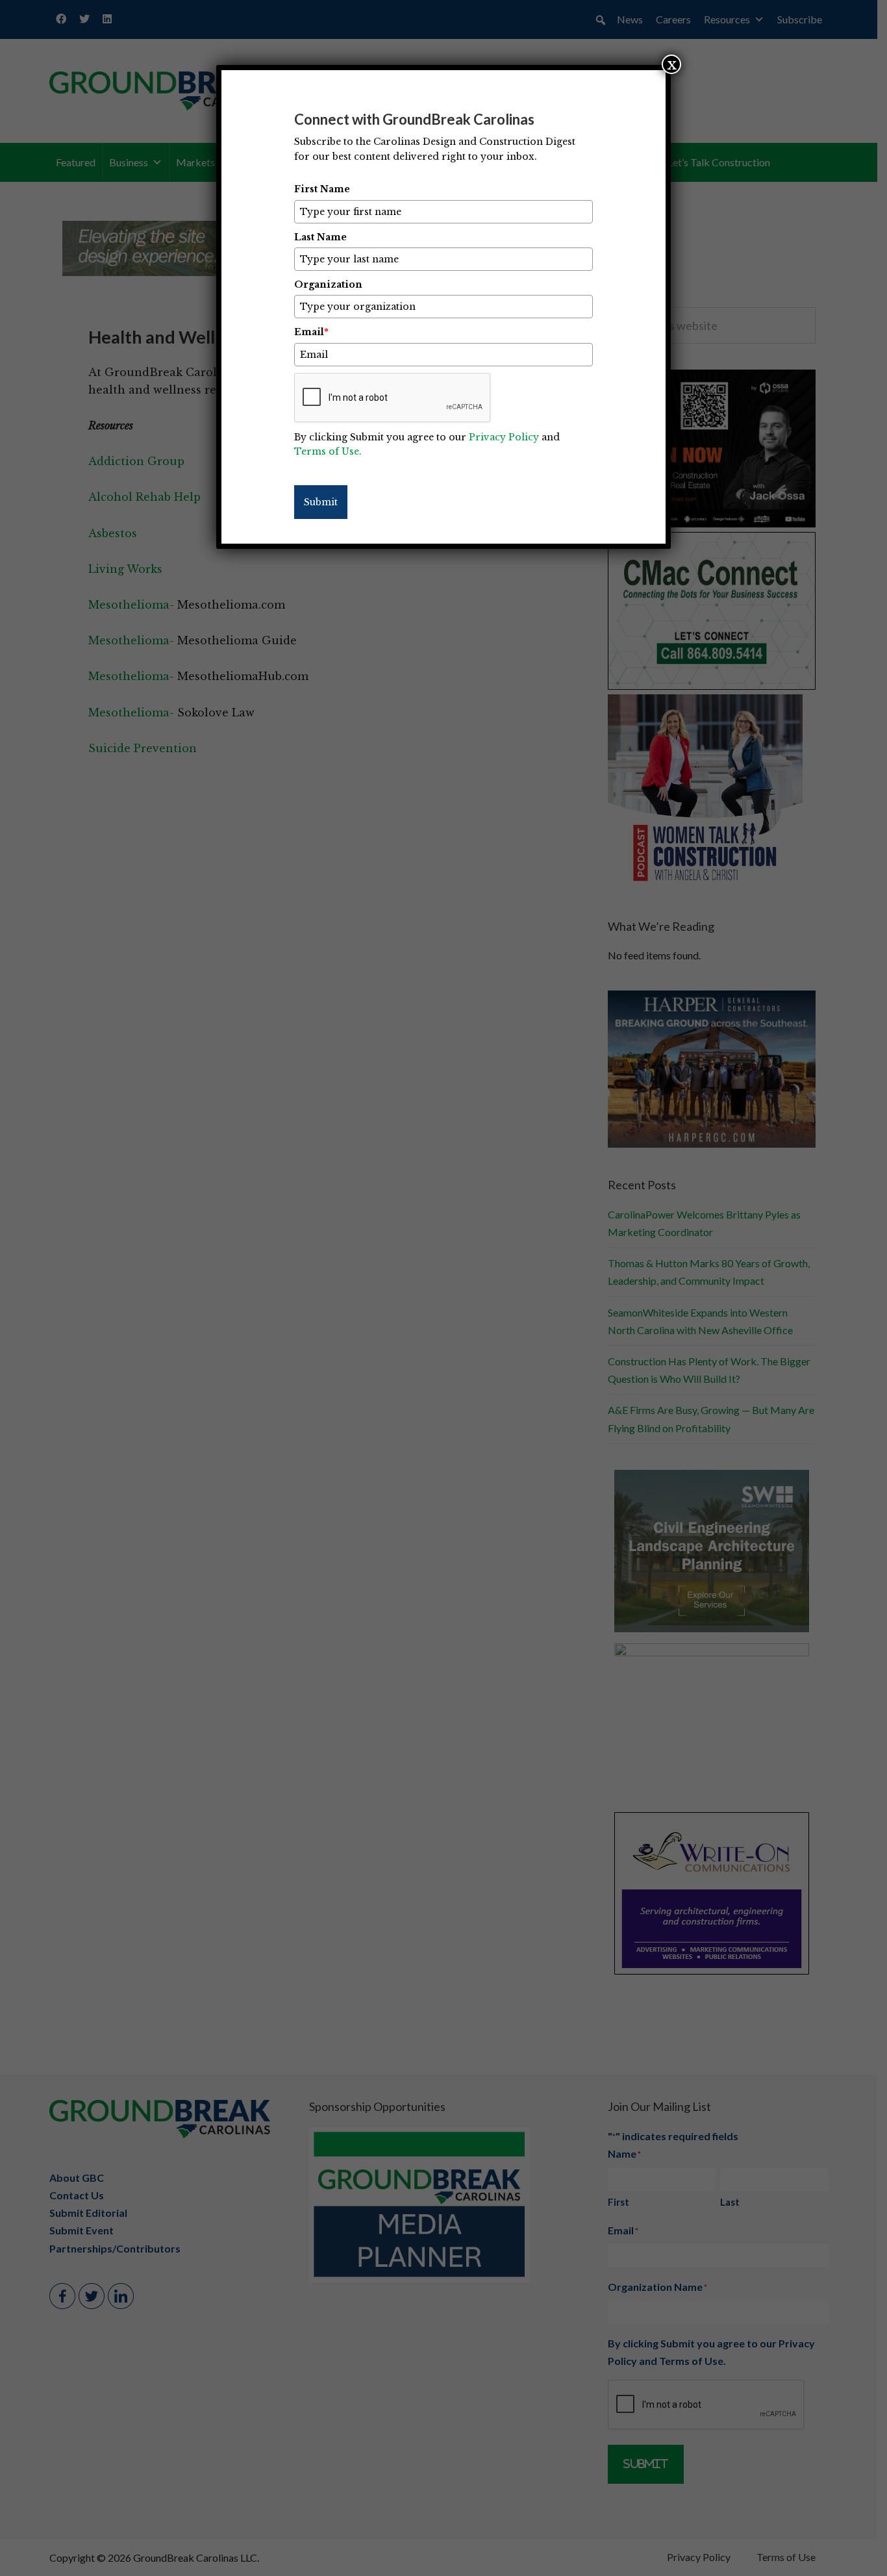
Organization (328, 284)
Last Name (320, 237)
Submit (321, 502)
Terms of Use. (328, 451)
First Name (322, 189)
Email (311, 332)
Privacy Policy (504, 437)
